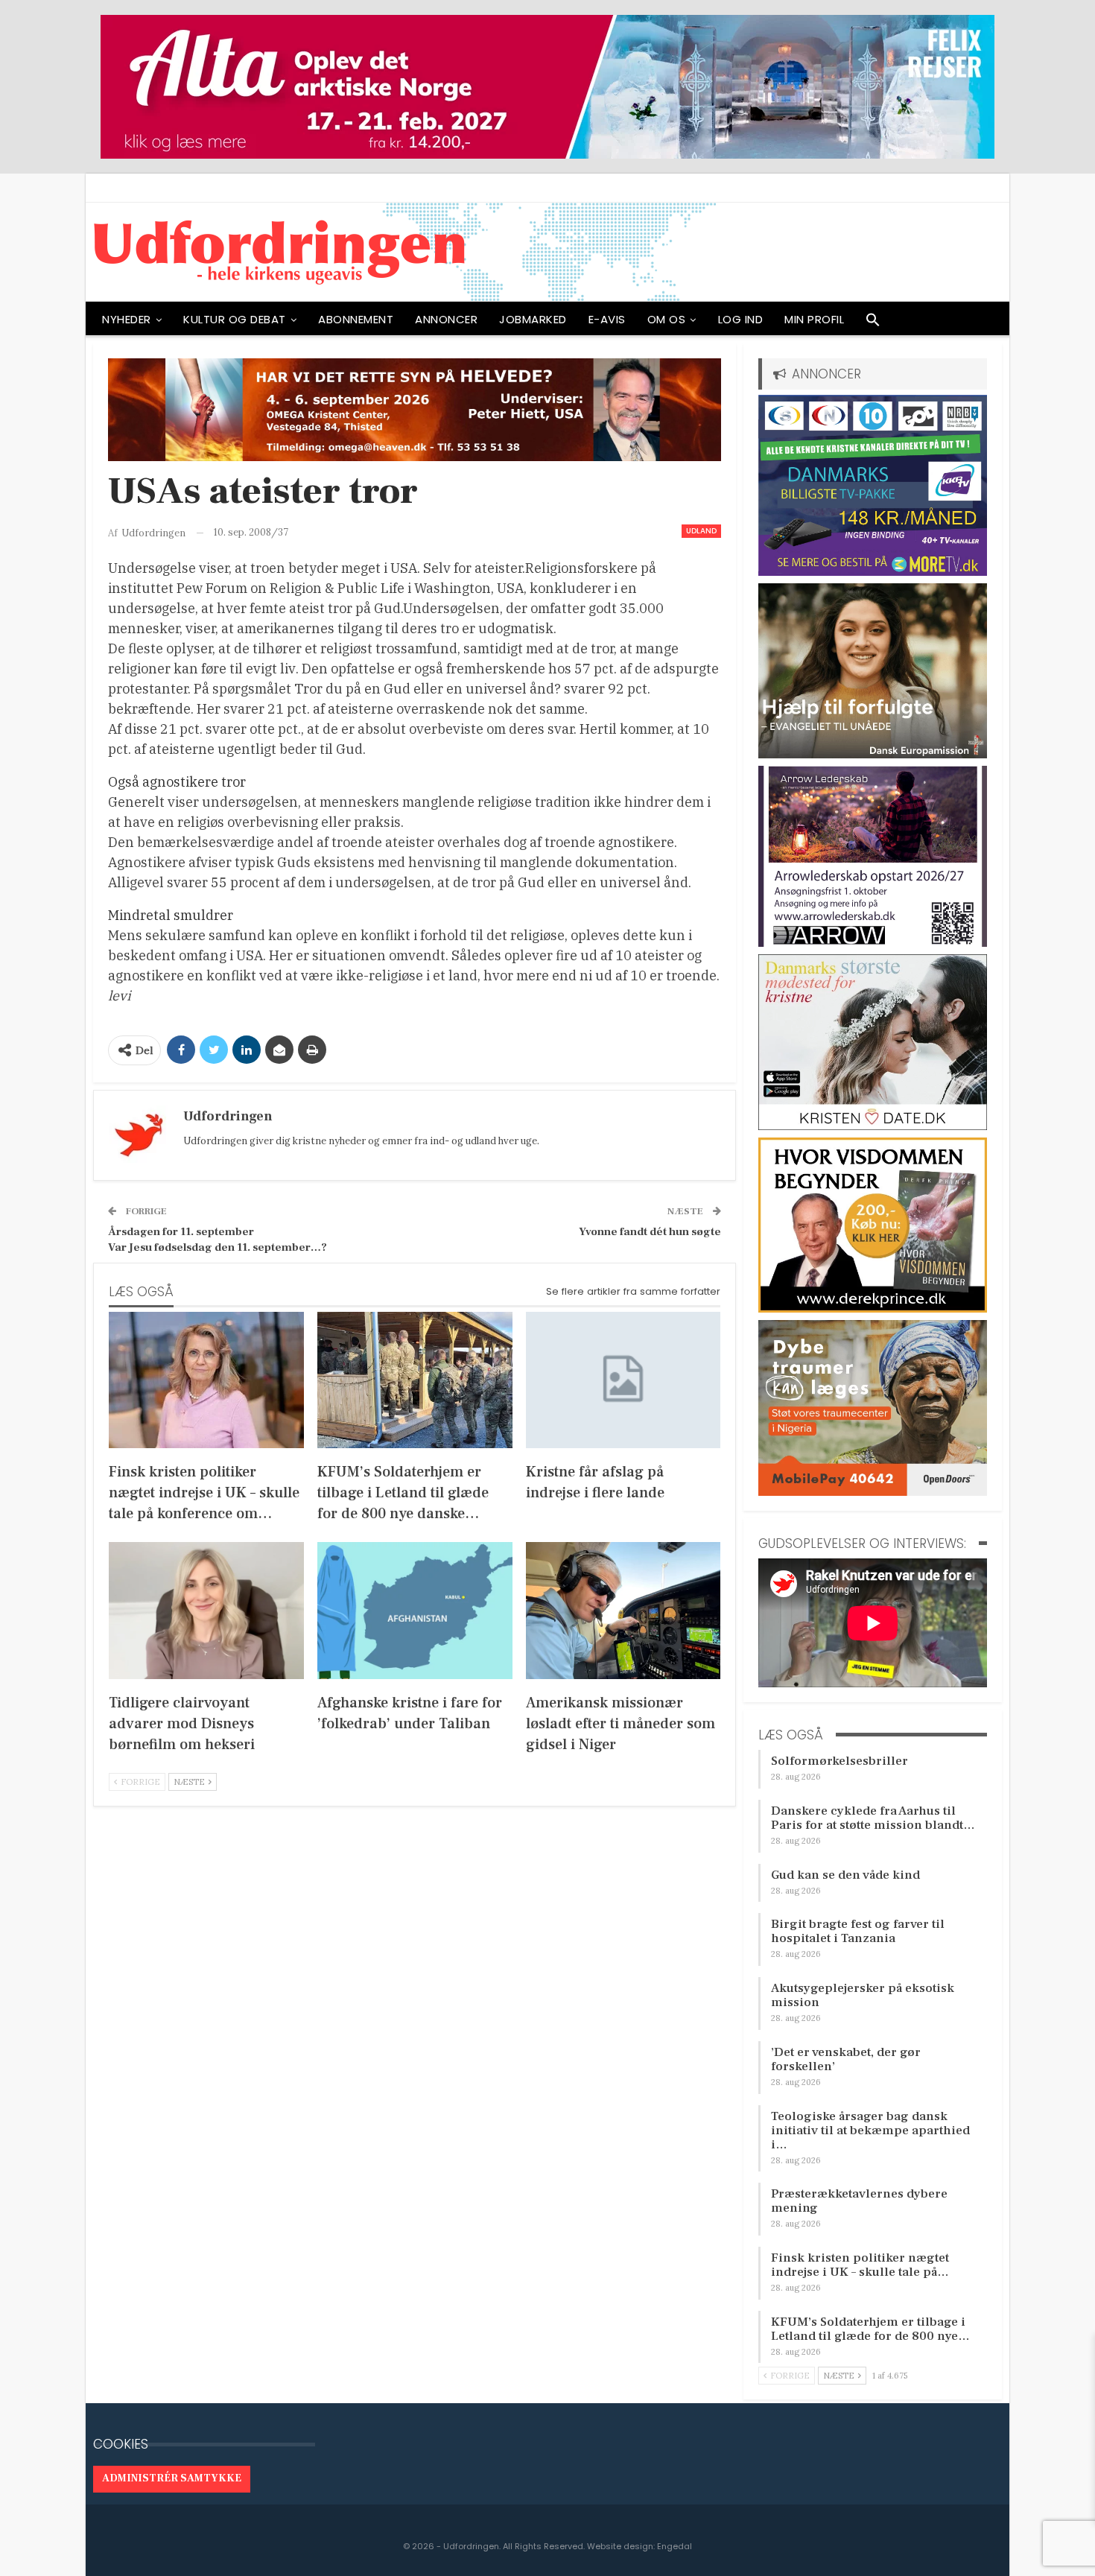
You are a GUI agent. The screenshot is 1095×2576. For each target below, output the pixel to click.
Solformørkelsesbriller (839, 1761)
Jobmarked (533, 319)
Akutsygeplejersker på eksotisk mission (863, 1995)
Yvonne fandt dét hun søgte (650, 1232)
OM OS (667, 319)
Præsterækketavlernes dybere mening (859, 2201)
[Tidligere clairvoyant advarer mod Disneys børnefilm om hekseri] (206, 1610)
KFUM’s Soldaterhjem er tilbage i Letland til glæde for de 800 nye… (870, 2329)
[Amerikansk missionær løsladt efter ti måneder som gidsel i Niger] (623, 1610)
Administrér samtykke (172, 2478)
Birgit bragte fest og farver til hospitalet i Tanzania (858, 1931)
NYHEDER (127, 319)
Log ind (741, 319)
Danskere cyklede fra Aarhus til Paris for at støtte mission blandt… (873, 1818)
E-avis (607, 319)
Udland (701, 531)
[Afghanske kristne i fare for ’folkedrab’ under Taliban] (415, 1610)
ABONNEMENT (356, 319)
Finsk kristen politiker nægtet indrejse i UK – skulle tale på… (860, 2265)
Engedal (675, 2546)
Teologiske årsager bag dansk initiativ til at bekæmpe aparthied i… (870, 2131)
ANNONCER (446, 319)
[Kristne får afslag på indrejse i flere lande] (623, 1380)
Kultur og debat (235, 319)
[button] (873, 323)
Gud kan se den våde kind (845, 1875)
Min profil (814, 319)
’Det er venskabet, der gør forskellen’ (846, 2059)
